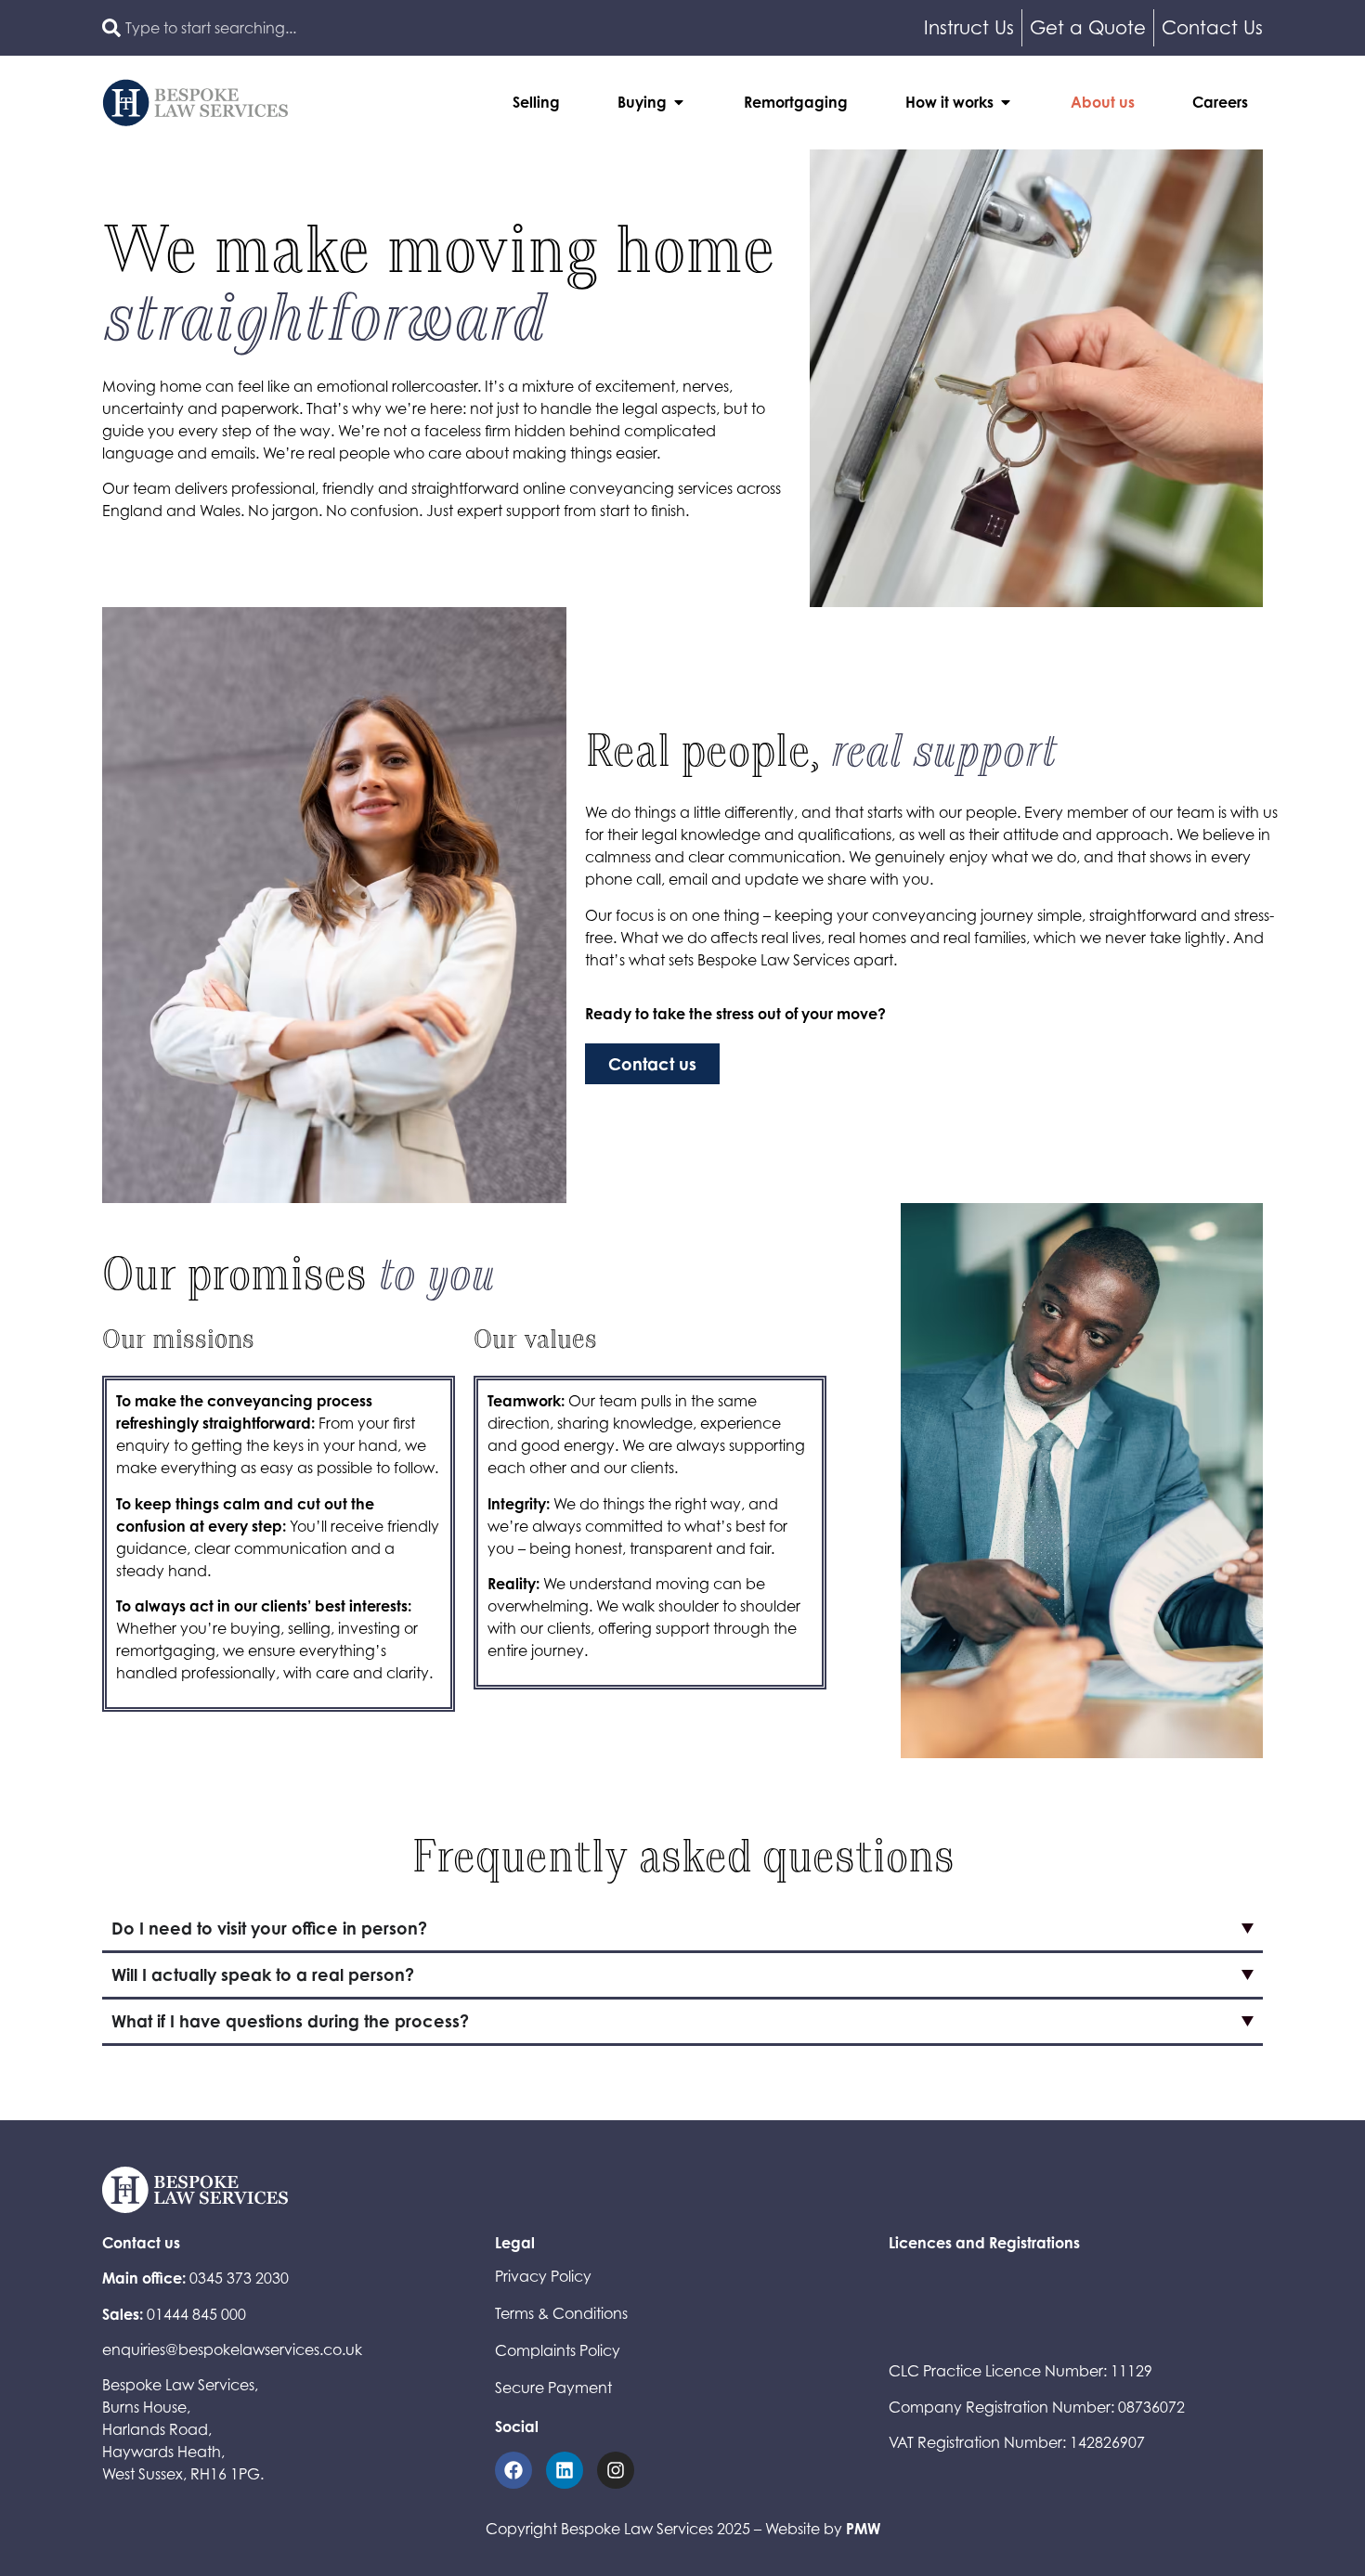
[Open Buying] (679, 102)
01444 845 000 (196, 2314)
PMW (863, 2529)
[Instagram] (616, 2470)
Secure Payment (553, 2388)
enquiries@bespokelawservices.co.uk (232, 2349)
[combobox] (388, 28)
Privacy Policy (543, 2276)
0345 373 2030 (239, 2278)
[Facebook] (513, 2470)
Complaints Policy (558, 2350)
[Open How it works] (1006, 102)
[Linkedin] (565, 2470)
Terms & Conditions (561, 2313)
